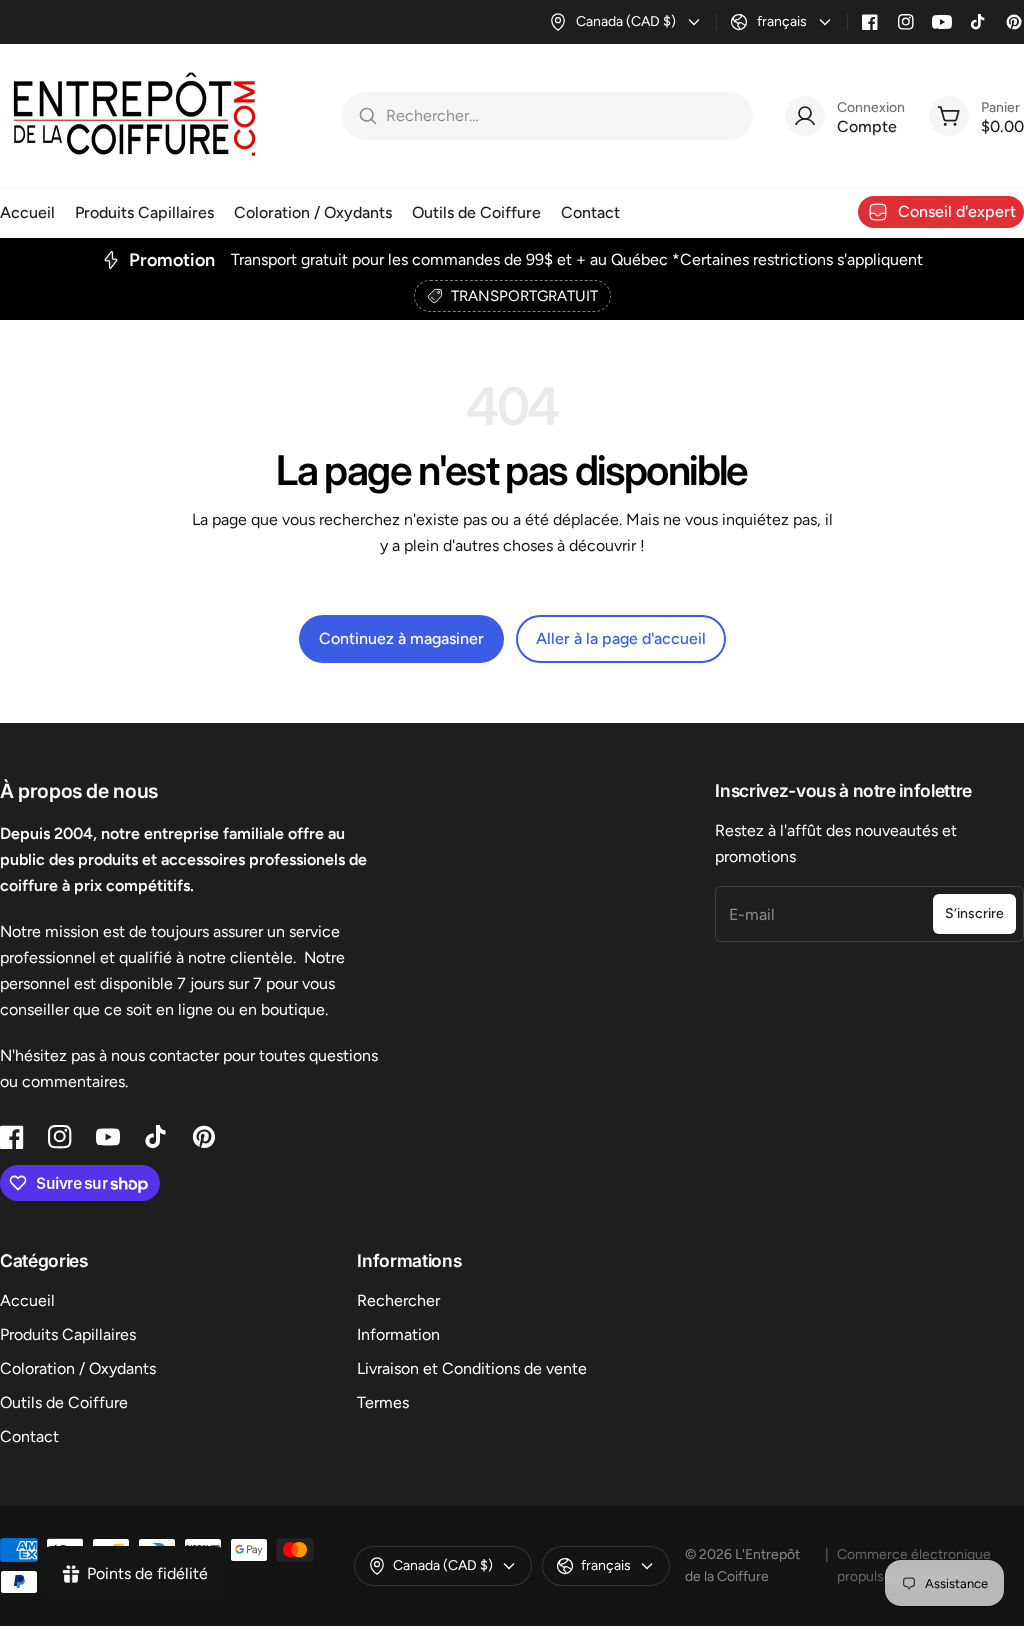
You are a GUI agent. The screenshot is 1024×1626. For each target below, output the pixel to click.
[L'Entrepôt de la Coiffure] (135, 116)
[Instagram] (906, 22)
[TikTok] (978, 22)
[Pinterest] (1014, 22)
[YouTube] (942, 22)
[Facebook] (870, 22)
